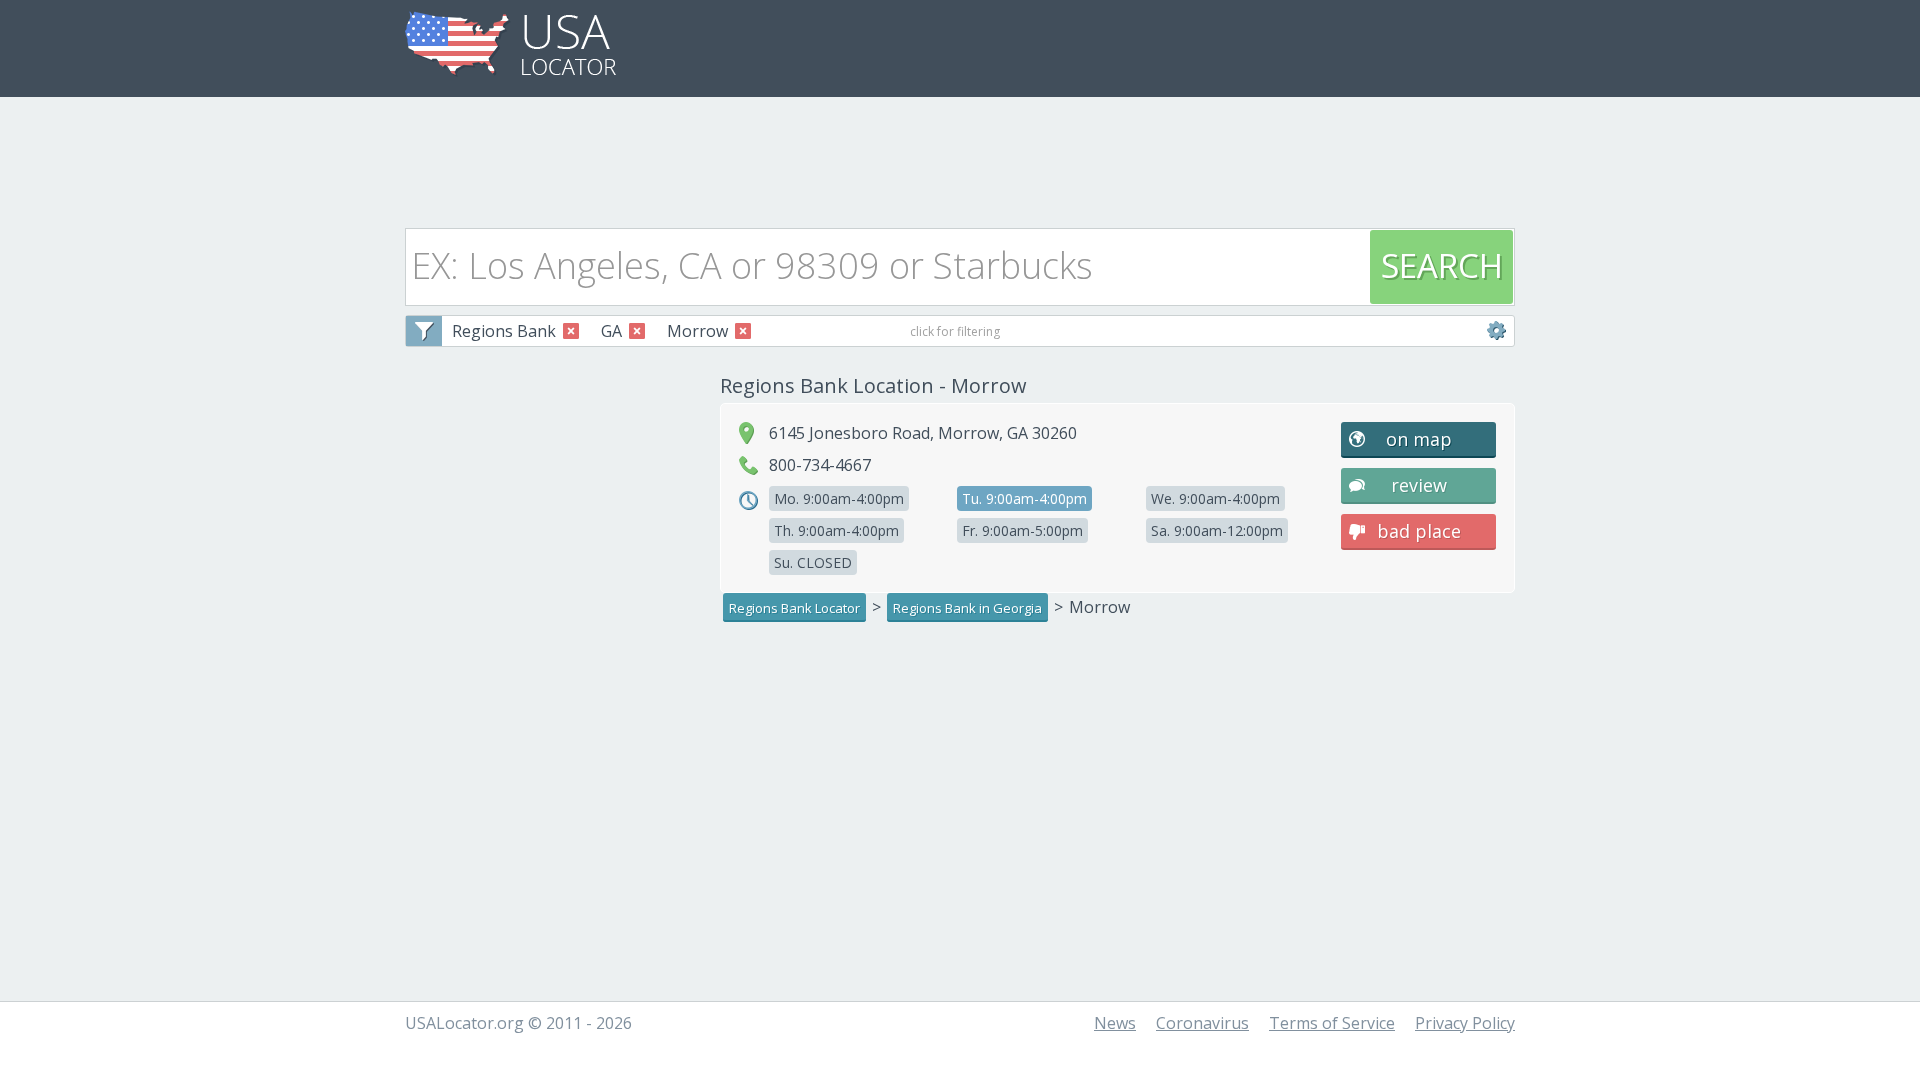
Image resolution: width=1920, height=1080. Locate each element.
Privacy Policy (1465, 1023)
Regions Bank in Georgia (967, 608)
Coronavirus (1202, 1023)
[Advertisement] (960, 157)
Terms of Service (1332, 1023)
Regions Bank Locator (794, 608)
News (1115, 1023)
